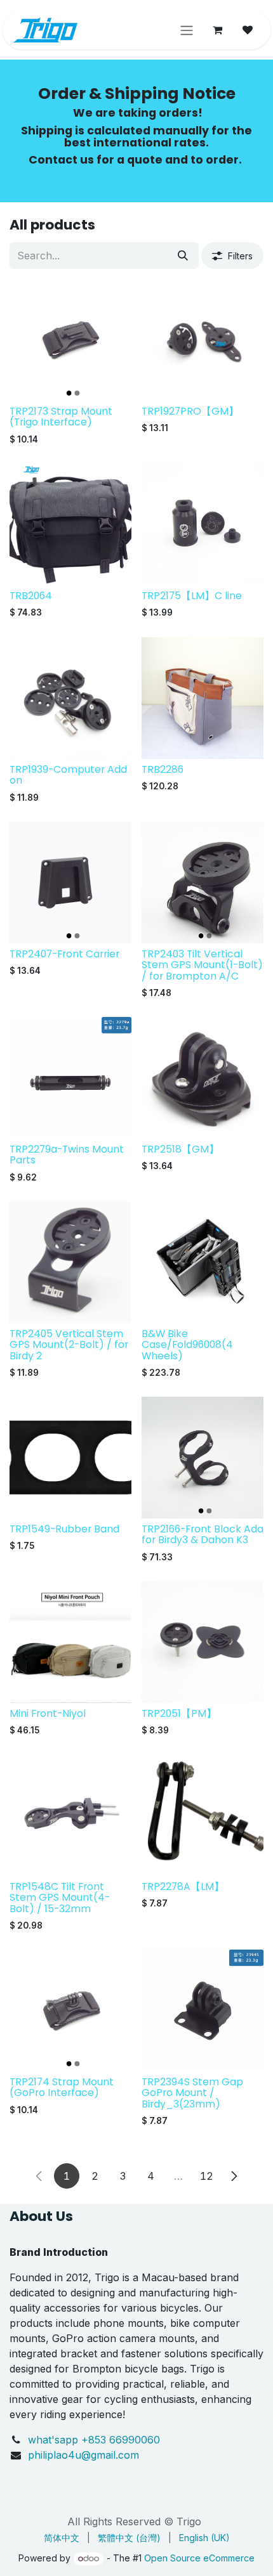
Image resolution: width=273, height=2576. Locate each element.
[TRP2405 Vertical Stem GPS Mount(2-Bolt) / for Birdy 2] (70, 1262)
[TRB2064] (70, 524)
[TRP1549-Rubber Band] (70, 1458)
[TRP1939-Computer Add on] (70, 698)
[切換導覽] (187, 30)
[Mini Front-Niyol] (70, 1642)
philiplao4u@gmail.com (83, 2455)
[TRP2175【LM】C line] (203, 524)
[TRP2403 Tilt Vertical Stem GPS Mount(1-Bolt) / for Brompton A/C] (203, 883)
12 (207, 2176)
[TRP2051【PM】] (203, 1642)
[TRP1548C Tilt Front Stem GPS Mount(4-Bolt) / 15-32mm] (70, 1815)
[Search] (183, 256)
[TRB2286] (203, 698)
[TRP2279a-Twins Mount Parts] (70, 1078)
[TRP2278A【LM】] (203, 1815)
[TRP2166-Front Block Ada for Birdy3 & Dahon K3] (203, 1458)
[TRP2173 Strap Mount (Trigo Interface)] (70, 340)
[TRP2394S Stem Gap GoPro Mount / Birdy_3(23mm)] (203, 2010)
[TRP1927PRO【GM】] (203, 340)
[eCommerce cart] (217, 30)
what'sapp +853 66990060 (96, 2440)
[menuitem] (62, 2538)
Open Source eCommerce (199, 2558)
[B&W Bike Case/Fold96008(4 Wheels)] (203, 1262)
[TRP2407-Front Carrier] (70, 883)
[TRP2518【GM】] (203, 1078)
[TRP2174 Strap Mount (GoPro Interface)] (70, 2010)
